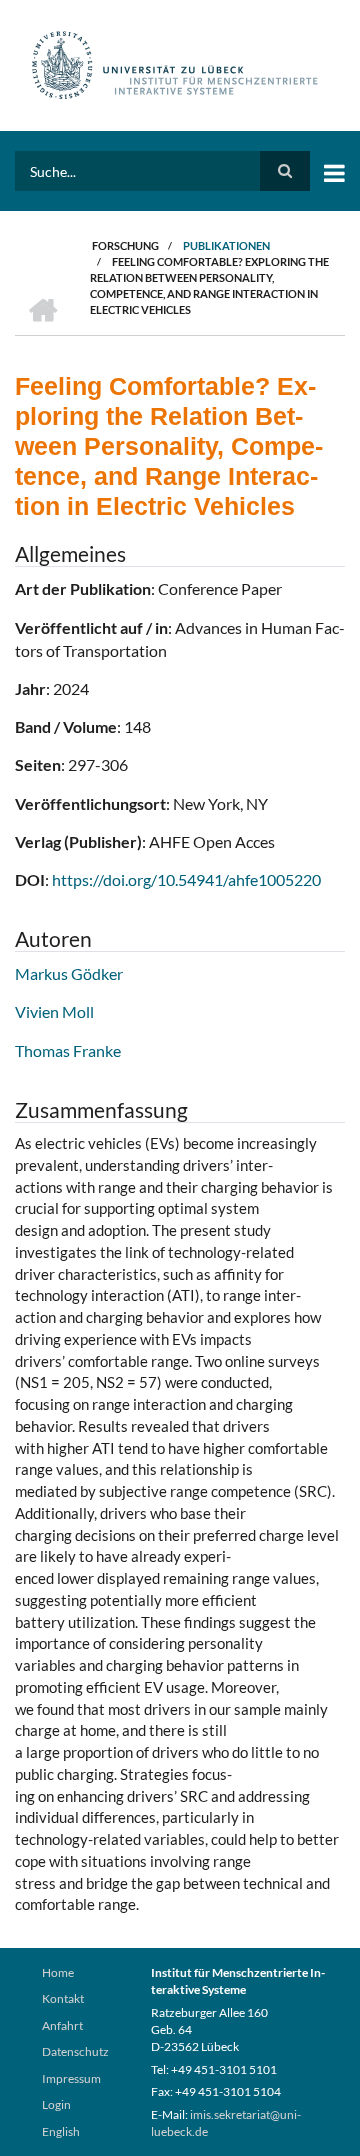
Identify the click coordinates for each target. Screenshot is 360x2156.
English (61, 2131)
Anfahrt (62, 2025)
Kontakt (63, 1998)
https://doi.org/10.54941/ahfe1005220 (186, 879)
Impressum (71, 2078)
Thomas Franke (68, 1050)
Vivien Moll (54, 1011)
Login (56, 2104)
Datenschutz (75, 2051)
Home (58, 1972)
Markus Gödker (69, 973)
